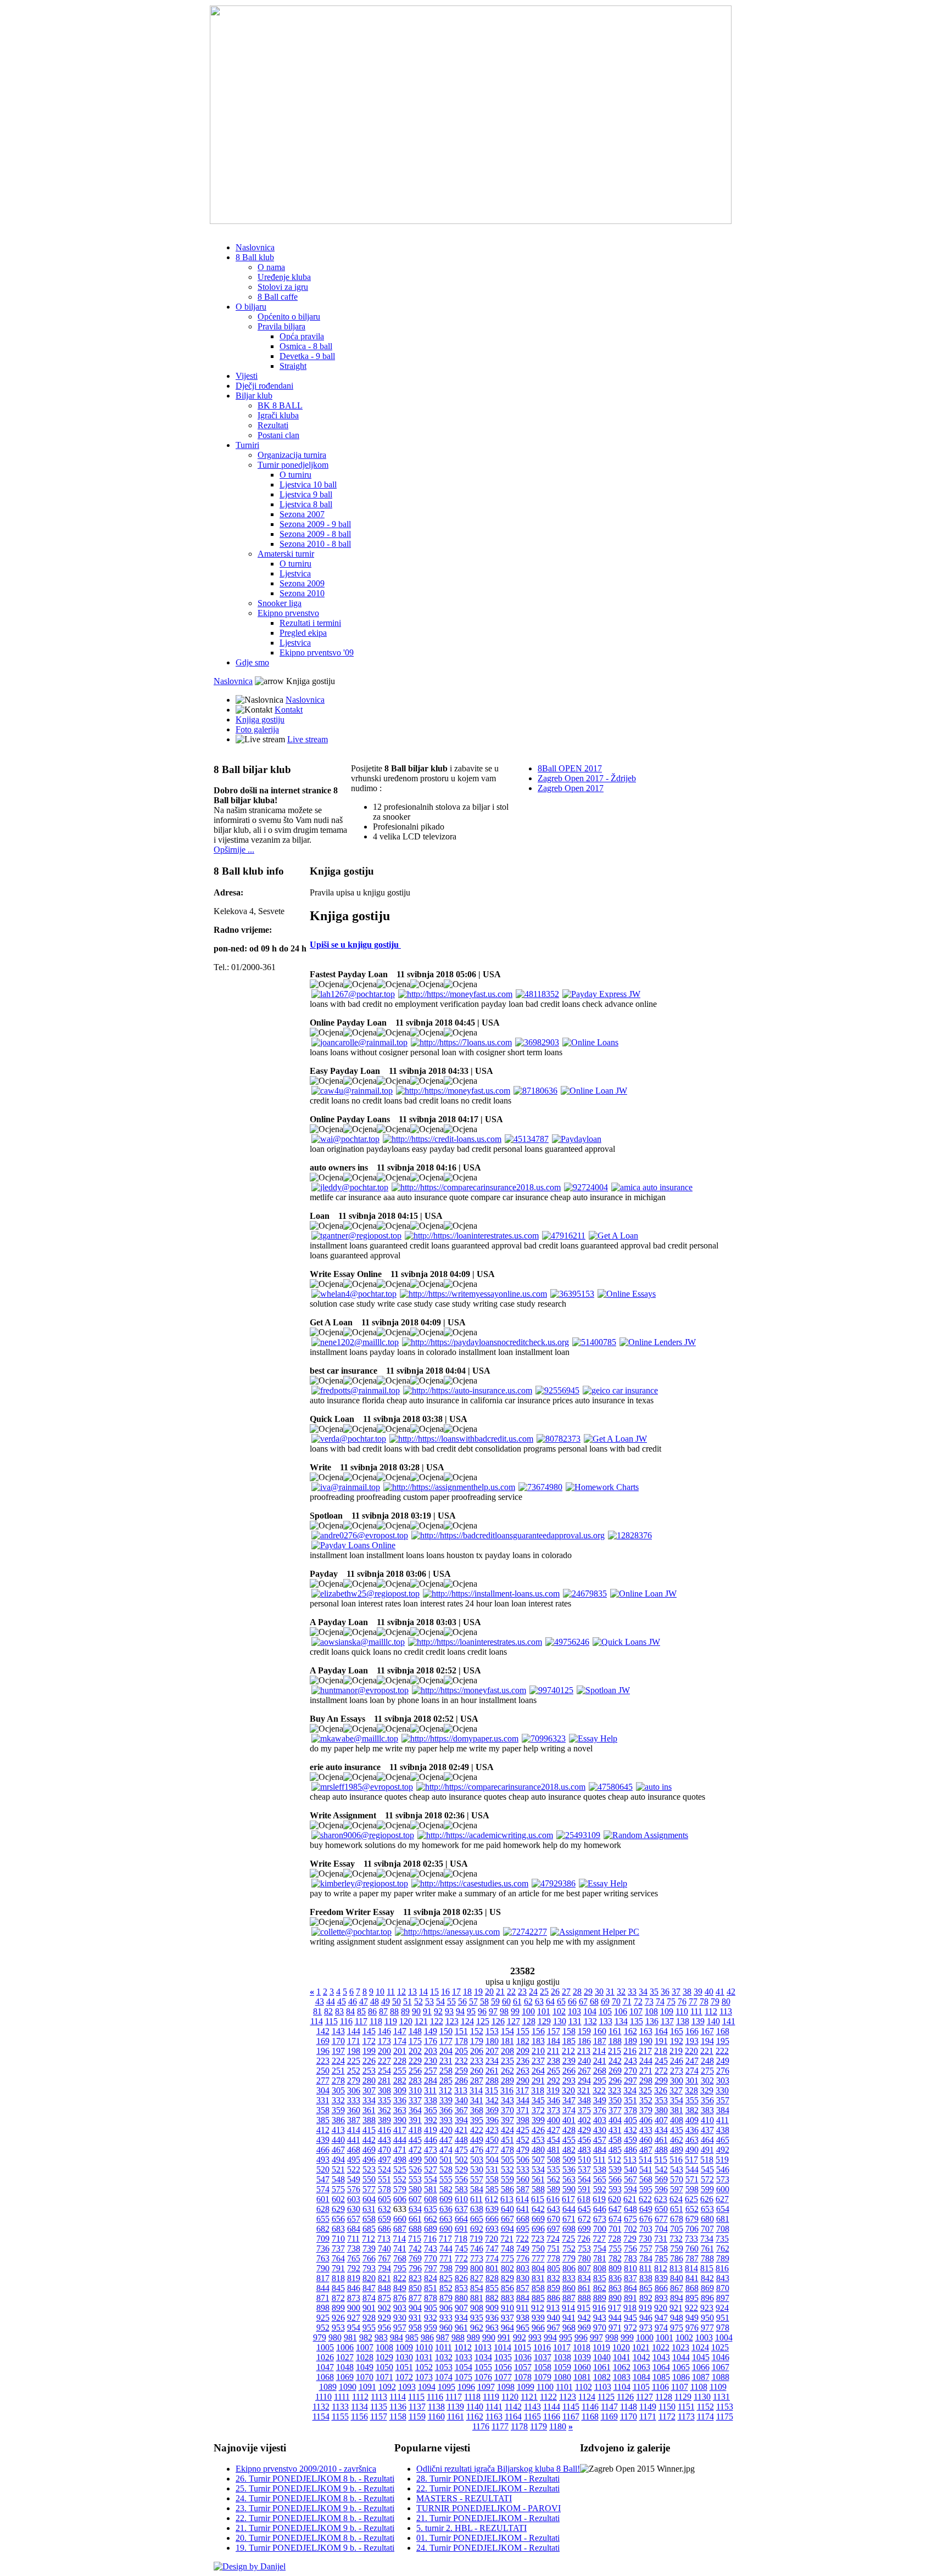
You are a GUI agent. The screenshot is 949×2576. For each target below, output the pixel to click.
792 (354, 2268)
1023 (680, 2347)
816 (722, 2268)
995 (566, 2337)
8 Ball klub (255, 257)
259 (461, 2071)
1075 (464, 2377)
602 (338, 2199)
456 (584, 2140)
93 (449, 2011)
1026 (325, 2357)
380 (661, 2110)
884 (523, 2298)
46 (353, 2001)
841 (692, 2278)
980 (335, 2337)
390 (400, 2120)
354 (677, 2100)
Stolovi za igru (283, 287)
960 (446, 2328)
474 (446, 2150)
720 (492, 2239)
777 (538, 2258)
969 (584, 2328)
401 (569, 2120)
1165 (532, 2417)
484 (600, 2150)
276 (723, 2071)
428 (569, 2130)
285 (446, 2081)
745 (461, 2249)
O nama (271, 267)
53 (429, 2001)
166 (692, 2031)
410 (707, 2120)
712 (369, 2239)
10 (380, 1992)
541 (646, 2169)
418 (415, 2130)
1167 (571, 2417)
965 (523, 2328)
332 (338, 2100)
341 (477, 2100)
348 (584, 2100)
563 (569, 2179)
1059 (562, 2367)
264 (538, 2071)
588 (538, 2189)
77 (693, 2001)
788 (707, 2258)
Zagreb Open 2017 (571, 788)
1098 (506, 2387)
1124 (587, 2397)
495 (354, 2160)
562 (554, 2179)
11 (391, 1992)
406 (646, 2120)
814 (691, 2268)
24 (533, 1992)
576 (354, 2189)
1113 (379, 2397)
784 (646, 2258)
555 (446, 2179)
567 (630, 2179)
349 (600, 2100)
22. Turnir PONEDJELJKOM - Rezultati (488, 2488)
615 (538, 2199)
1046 (721, 2357)
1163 (494, 2417)
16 (445, 1992)
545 (707, 2169)
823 (415, 2278)
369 (492, 2110)
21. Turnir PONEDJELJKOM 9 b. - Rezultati (315, 2528)
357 (723, 2100)
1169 (609, 2417)
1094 (427, 2387)
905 (431, 2308)
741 (400, 2249)
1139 (456, 2407)
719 (476, 2239)
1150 (667, 2407)
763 (323, 2258)
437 (707, 2130)
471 (400, 2150)
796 (415, 2268)
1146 (590, 2407)
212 (568, 2051)
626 (707, 2199)
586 (507, 2189)
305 (338, 2090)
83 (339, 2011)
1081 (582, 2377)
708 (723, 2229)
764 (338, 2258)
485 (615, 2150)
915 (584, 2308)
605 (384, 2199)
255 (400, 2071)
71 (627, 2001)
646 (600, 2209)
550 (369, 2179)
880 (461, 2298)
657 (354, 2219)
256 (415, 2071)
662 (431, 2219)
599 (707, 2189)
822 (400, 2278)
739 (369, 2249)
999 (627, 2337)
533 (523, 2169)
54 (440, 2001)
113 (726, 2011)
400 (554, 2120)
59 (495, 2001)
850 (415, 2288)
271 (646, 2071)
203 (431, 2051)
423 (492, 2130)
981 (350, 2337)
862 (600, 2288)
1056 (503, 2367)
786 (677, 2258)
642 (538, 2209)
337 (415, 2100)
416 (384, 2130)
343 (507, 2100)
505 (507, 2160)
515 (661, 2160)
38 (687, 1992)
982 (366, 2337)
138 (683, 2021)
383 (707, 2110)
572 (707, 2179)
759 (677, 2249)
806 (569, 2268)
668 (523, 2219)
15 (434, 1992)
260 (477, 2071)
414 (354, 2130)
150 (446, 2031)
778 (554, 2258)
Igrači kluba (278, 415)
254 (384, 2071)
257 (431, 2071)
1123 (568, 2397)
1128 (664, 2397)
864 (630, 2288)
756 (630, 2249)
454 (554, 2140)
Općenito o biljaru (289, 317)
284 (431, 2081)
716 (430, 2239)
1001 (665, 2337)
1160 (436, 2417)
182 (523, 2041)
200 (384, 2051)
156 (538, 2031)
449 (477, 2140)
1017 (562, 2347)
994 (550, 2337)
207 (492, 2051)
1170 (629, 2417)
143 (338, 2031)
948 (677, 2318)
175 (415, 2041)
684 (354, 2229)
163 (646, 2031)
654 (723, 2209)
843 (723, 2278)
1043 (661, 2357)
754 (600, 2249)
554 (431, 2179)
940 (554, 2318)
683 (338, 2229)
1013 (483, 2347)
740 (384, 2249)
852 (446, 2288)
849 (400, 2288)
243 (630, 2061)
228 (400, 2061)
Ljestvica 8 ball (306, 504)
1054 (464, 2367)
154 (507, 2031)
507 (538, 2160)
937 (507, 2318)
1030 (404, 2357)
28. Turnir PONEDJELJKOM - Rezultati (488, 2479)
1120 (510, 2397)
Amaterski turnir (286, 554)
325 (645, 2090)
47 (364, 2001)
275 (707, 2071)
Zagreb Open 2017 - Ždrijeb (587, 778)
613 (507, 2199)
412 (323, 2130)
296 (615, 2081)
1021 (641, 2347)
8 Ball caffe (278, 297)
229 (415, 2061)
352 (646, 2100)
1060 (582, 2367)
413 (338, 2130)
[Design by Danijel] (250, 2566)
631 (369, 2209)
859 (554, 2288)
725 (568, 2239)
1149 (648, 2407)
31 (610, 1992)
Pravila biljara (281, 326)
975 (677, 2328)
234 (492, 2061)
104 (590, 2011)
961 (461, 2328)
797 (431, 2268)
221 (707, 2051)
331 (323, 2100)
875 (384, 2298)
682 (323, 2229)
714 (399, 2239)
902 (384, 2308)
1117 (454, 2397)
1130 (702, 2397)
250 (323, 2071)
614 (522, 2199)
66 (572, 2001)
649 (646, 2209)
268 (600, 2071)
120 (406, 2021)
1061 (602, 2367)
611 (476, 2199)
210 (538, 2051)
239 (569, 2061)
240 (584, 2061)
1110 (323, 2397)
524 (384, 2169)
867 (677, 2288)
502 (461, 2160)
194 (707, 2041)
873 (354, 2298)
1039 (582, 2357)
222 (722, 2051)
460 (646, 2140)
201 (400, 2051)
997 (596, 2337)
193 (692, 2041)
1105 (641, 2387)
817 (323, 2278)
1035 (503, 2357)
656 (338, 2219)
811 (646, 2268)
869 (707, 2288)
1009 (404, 2347)
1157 (379, 2417)
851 (431, 2288)
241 (600, 2061)
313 (461, 2090)
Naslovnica (255, 247)
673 (600, 2219)
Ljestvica (295, 573)
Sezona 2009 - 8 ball (315, 534)
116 (346, 2021)
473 (431, 2150)
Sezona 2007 (302, 514)
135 (637, 2021)
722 (522, 2239)
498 (400, 2160)
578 (384, 2189)
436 (692, 2130)
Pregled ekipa (303, 633)
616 (553, 2199)
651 (677, 2209)
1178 (519, 2426)
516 (676, 2160)
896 (707, 2298)
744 (446, 2249)
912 (538, 2308)
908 (477, 2308)
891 (630, 2298)
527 (431, 2169)
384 (723, 2110)
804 (538, 2268)
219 (676, 2051)
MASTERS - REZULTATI (464, 2498)
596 (661, 2189)
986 (427, 2337)
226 (369, 2061)
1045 (701, 2357)
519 (722, 2160)
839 (661, 2278)
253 (369, 2071)
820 (369, 2278)
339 (446, 2100)
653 (707, 2209)
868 (692, 2288)
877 (415, 2298)
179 (477, 2041)
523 (369, 2169)
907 (461, 2308)
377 (615, 2110)
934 (461, 2318)
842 (707, 2278)
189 (630, 2041)
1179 (538, 2426)
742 (415, 2249)
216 (630, 2051)
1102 (584, 2387)
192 (677, 2041)
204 (446, 2051)
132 (590, 2021)
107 (636, 2011)
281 (384, 2081)
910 (507, 2308)
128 (529, 2021)
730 (645, 2239)
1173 (686, 2417)
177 (446, 2041)
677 (661, 2219)
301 (692, 2081)
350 (615, 2100)
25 (544, 1992)
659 (384, 2219)
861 (584, 2288)
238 (554, 2061)
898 (323, 2308)
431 (615, 2130)
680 (707, 2219)
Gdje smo (252, 662)
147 (400, 2031)
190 (646, 2041)
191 (661, 2041)
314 (476, 2090)
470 (384, 2150)
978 (723, 2328)
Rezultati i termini (310, 623)
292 (554, 2081)
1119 (491, 2397)
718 (461, 2239)
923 (707, 2308)
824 (431, 2278)
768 (400, 2258)
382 (692, 2110)
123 (452, 2021)
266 (569, 2071)
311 (430, 2090)
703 (646, 2229)
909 (492, 2308)
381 (677, 2110)
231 (446, 2061)
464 (707, 2140)
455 (569, 2140)
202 (415, 2051)
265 (554, 2071)
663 (446, 2219)
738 (354, 2249)
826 (461, 2278)
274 (692, 2071)
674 (615, 2219)
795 (400, 2268)
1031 (424, 2357)
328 (691, 2090)
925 (323, 2318)
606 (400, 2199)
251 (338, 2071)
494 (338, 2160)
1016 (542, 2347)
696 (538, 2229)
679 (692, 2219)
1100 (545, 2387)
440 (338, 2140)
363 (400, 2110)
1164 (513, 2417)
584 (477, 2189)
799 (461, 2268)
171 (354, 2041)
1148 (629, 2407)
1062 (622, 2367)
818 (338, 2278)
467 (338, 2150)
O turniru (295, 475)
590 (569, 2189)
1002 (684, 2337)
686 (384, 2229)
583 (461, 2189)
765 (354, 2258)
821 (384, 2278)
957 (400, 2328)
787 (692, 2258)
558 (492, 2179)
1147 (609, 2407)
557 (477, 2179)
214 (599, 2051)
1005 (325, 2347)
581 (431, 2189)
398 (523, 2120)
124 (467, 2021)
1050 (384, 2367)
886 (554, 2298)
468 (354, 2150)
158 (569, 2031)
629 (338, 2209)
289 (507, 2081)
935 (477, 2318)
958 (415, 2328)
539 (615, 2169)
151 (461, 2031)
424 (507, 2130)
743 (431, 2249)
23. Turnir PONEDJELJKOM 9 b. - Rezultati (315, 2508)
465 (723, 2140)
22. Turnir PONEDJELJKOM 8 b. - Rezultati (315, 2518)
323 (615, 2090)
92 (438, 2011)
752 (569, 2249)
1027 (345, 2357)
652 (692, 2209)
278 (338, 2081)
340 (461, 2100)
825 (446, 2278)
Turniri (247, 445)
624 (676, 2199)
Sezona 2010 (302, 593)
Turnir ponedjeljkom (293, 465)
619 (599, 2199)
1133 (340, 2407)
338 (431, 2100)
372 (538, 2110)
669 (538, 2219)
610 (461, 2199)
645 (584, 2209)
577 (369, 2189)
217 (645, 2051)
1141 (494, 2407)
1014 (503, 2347)
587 (523, 2189)
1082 (602, 2377)
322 (599, 2090)
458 (615, 2140)
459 (630, 2140)
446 (431, 2140)
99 (515, 2011)
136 (652, 2021)
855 (492, 2288)
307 (369, 2090)
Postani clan (278, 435)
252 (354, 2071)
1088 (721, 2377)
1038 (562, 2357)
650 (661, 2209)
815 (707, 2268)
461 (661, 2140)
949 (692, 2318)
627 (722, 2199)
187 (600, 2041)
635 (431, 2209)
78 (704, 2001)
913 (553, 2308)
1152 (705, 2407)
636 (446, 2209)
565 (600, 2179)
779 (569, 2258)
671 (569, 2219)
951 (723, 2318)
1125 (606, 2397)
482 (569, 2150)
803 (523, 2268)
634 (415, 2209)
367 (461, 2110)
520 (323, 2169)
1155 (340, 2417)
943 (600, 2318)
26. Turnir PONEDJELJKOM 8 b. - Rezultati (315, 2479)
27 (566, 1992)
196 (323, 2051)
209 (523, 2051)
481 (554, 2150)
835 (600, 2278)
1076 (483, 2377)
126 (498, 2021)
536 (569, 2169)
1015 (522, 2347)
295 (600, 2081)
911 (523, 2308)
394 (461, 2120)
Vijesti (247, 376)
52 (418, 2001)
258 (446, 2071)
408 (677, 2120)
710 (338, 2239)
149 (431, 2031)
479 (523, 2150)
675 (630, 2219)
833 (569, 2278)
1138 (436, 2407)
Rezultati (273, 425)
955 (369, 2328)
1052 (424, 2367)
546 (723, 2169)
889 (600, 2298)
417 (400, 2130)
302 (707, 2081)
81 (317, 2011)
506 (523, 2160)
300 (677, 2081)
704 (661, 2229)
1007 (365, 2347)
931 (415, 2318)
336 (400, 2100)
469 (369, 2150)
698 (569, 2229)
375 (584, 2110)
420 (446, 2130)
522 (354, 2169)
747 (492, 2249)
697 (554, 2229)
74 (660, 2001)
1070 (365, 2377)
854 (477, 2288)
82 (328, 2011)
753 (584, 2249)
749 (523, 2249)
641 (523, 2209)
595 (646, 2189)
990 (489, 2337)
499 (415, 2160)
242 (615, 2061)
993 (535, 2337)
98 (504, 2011)
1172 (667, 2417)
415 (369, 2130)
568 (646, 2179)
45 (342, 2001)
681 (723, 2219)
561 (538, 2179)
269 (615, 2071)
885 (538, 2298)
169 (323, 2041)
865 (646, 2288)
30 (599, 1992)
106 (621, 2011)
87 (383, 2011)
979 (320, 2337)
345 (538, 2100)
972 (630, 2328)
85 (361, 2011)
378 (630, 2110)
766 (369, 2258)
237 (538, 2061)
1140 (475, 2407)
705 (677, 2229)
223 (323, 2061)
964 (507, 2328)
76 (682, 2001)
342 (492, 2100)
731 (661, 2239)
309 (400, 2090)
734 (707, 2239)
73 (649, 2001)
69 (605, 2001)
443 (384, 2140)
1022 (661, 2347)
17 (456, 1992)
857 (523, 2288)
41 (720, 1992)
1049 (365, 2367)
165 (677, 2031)
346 (554, 2100)
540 (630, 2169)
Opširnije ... (234, 850)
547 (323, 2179)
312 (445, 2090)
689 (431, 2229)
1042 (641, 2357)
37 (676, 1992)
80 (726, 2001)
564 (584, 2179)
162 (630, 2031)
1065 (681, 2367)
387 (354, 2120)
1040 (602, 2357)
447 (446, 2140)
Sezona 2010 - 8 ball (315, 544)
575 (338, 2189)
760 (692, 2249)
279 (354, 2081)
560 (523, 2179)
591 (584, 2189)
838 (646, 2278)
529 (461, 2169)
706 (692, 2229)
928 (369, 2318)
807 (584, 2268)
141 (729, 2021)
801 (492, 2268)
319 (553, 2090)
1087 (701, 2377)
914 (568, 2308)
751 (554, 2249)
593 (615, 2189)
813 (676, 2268)
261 (492, 2071)
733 (691, 2239)
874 (369, 2298)
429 (584, 2130)
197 (338, 2051)
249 (723, 2061)
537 (584, 2169)
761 (707, 2249)
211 (553, 2051)
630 (354, 2209)
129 (544, 2021)
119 (391, 2021)
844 (323, 2288)
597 (677, 2189)
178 (461, 2041)
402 (584, 2120)
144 (354, 2031)
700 (600, 2229)
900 (354, 2308)
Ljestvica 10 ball (308, 485)
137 (667, 2021)
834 (584, 2278)
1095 (446, 2387)
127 (513, 2021)
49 (386, 2001)
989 (473, 2337)
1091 (367, 2387)
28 (577, 1992)
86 (372, 2011)
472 (415, 2150)
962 (477, 2328)
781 (600, 2258)
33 (632, 1992)
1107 (680, 2387)
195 (723, 2041)
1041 (622, 2357)
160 (600, 2031)
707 (707, 2229)
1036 (523, 2357)
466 (323, 2150)
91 (427, 2011)
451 (507, 2140)
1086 (681, 2377)
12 (401, 1992)
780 (584, 2258)
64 (550, 2001)
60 (506, 2001)
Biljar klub (254, 396)
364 (415, 2110)
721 (507, 2239)
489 (677, 2150)
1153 (725, 2407)
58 (484, 2001)
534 (538, 2169)
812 (661, 2268)
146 (384, 2031)
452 (523, 2140)
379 (646, 2110)
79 (715, 2001)
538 (600, 2169)
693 (492, 2229)
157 (554, 2031)
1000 (645, 2337)
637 (461, 2209)
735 (722, 2239)
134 (621, 2021)
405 (630, 2120)
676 (646, 2219)
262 (507, 2071)
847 (369, 2288)
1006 (345, 2347)
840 (677, 2278)
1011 (443, 2347)
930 (400, 2318)
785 (661, 2258)
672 (584, 2219)
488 (661, 2150)
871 (323, 2298)
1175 (725, 2417)
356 (707, 2100)
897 (723, 2298)
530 (477, 2169)
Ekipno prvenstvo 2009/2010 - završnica (306, 2469)
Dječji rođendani (264, 386)
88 (394, 2011)
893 (661, 2298)
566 (615, 2179)
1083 (622, 2377)
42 (731, 1992)
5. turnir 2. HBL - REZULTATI (471, 2528)
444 (400, 2140)
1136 (398, 2407)
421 (461, 2130)
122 (437, 2021)
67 (583, 2001)
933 (446, 2318)
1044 (681, 2357)
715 (415, 2239)
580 (415, 2189)
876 (400, 2298)
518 (707, 2160)
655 (323, 2219)
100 (528, 2011)
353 (661, 2100)
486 (630, 2150)
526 (415, 2169)
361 (369, 2110)
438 (723, 2130)
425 (523, 2130)
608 (431, 2199)
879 (446, 2298)
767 (384, 2258)
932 (431, 2318)
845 (338, 2288)
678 (677, 2219)
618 (584, 2199)
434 (661, 2130)
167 (707, 2031)
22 (511, 1992)
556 (461, 2179)
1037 (543, 2357)
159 (584, 2031)
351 (630, 2100)
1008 (384, 2347)
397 (507, 2120)
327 (676, 2090)
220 (691, 2051)
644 (569, 2209)
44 (331, 2001)
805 (554, 2268)
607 (415, 2199)
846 (354, 2288)
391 (415, 2120)
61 (517, 2001)
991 (504, 2337)
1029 (384, 2357)
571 (692, 2179)
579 (400, 2189)
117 (361, 2021)
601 (323, 2199)
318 (538, 2090)
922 (691, 2308)
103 (574, 2011)
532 (507, 2169)
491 (707, 2150)
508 (554, 2160)
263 (523, 2071)
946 (646, 2318)
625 (691, 2199)
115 (331, 2021)
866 (661, 2288)
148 (415, 2031)
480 (538, 2150)
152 (477, 2031)
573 (723, 2179)
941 (569, 2318)
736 (323, 2249)
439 (323, 2140)
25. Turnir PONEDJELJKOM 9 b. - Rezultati (315, 2488)
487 (646, 2150)
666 (492, 2219)
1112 (360, 2397)
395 (477, 2120)
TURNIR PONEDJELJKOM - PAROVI (489, 2508)
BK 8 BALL (280, 405)
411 (722, 2120)
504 (492, 2160)
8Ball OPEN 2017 (570, 768)
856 (507, 2288)
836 (615, 2278)
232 (461, 2061)
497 (384, 2160)
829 (507, 2278)
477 (492, 2150)
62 (528, 2001)
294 (584, 2081)
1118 (472, 2397)
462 (677, 2140)
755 (615, 2249)
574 (323, 2189)
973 (646, 2328)
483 (584, 2150)
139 (698, 2021)
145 (369, 2031)
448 (461, 2140)
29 (588, 1992)
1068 (325, 2377)
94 (460, 2011)
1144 (552, 2407)
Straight (293, 366)
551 (384, 2179)
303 (723, 2081)
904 (415, 2308)
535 (554, 2169)
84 (350, 2011)
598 (692, 2189)
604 (369, 2199)
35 (654, 1992)
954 (354, 2328)
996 (581, 2337)
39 (698, 1992)
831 (538, 2278)
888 (584, 2298)
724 (553, 2239)
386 (338, 2120)
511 (599, 2160)
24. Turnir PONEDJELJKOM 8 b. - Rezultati (315, 2498)
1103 (603, 2387)
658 (369, 2219)
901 (369, 2308)
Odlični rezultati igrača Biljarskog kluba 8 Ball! (498, 2469)
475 (461, 2150)
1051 (404, 2367)
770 (431, 2258)
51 (407, 2001)
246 (677, 2061)
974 (661, 2328)
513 (630, 2160)
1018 (582, 2347)
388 (369, 2120)
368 (477, 2110)
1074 (444, 2377)
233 (477, 2061)
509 (569, 2160)
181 (507, 2041)
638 (477, 2209)
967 (554, 2328)
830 (523, 2278)
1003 (704, 2337)
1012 (463, 2347)
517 (691, 2160)
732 (676, 2239)
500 (431, 2160)
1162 (475, 2417)
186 (584, 2041)
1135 (379, 2407)
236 (523, 2061)
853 (461, 2288)
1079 (543, 2377)
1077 (503, 2377)
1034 (483, 2357)
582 (446, 2189)
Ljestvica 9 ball (306, 494)
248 (707, 2061)
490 (692, 2150)
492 (723, 2150)
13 (412, 1992)
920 (661, 2308)
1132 (321, 2407)
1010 (424, 2347)
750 (538, 2249)
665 (477, 2219)
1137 (417, 2407)
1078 (523, 2377)
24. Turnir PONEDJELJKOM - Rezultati (488, 2548)
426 (538, 2130)
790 (323, 2268)
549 (354, 2179)
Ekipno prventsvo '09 (317, 653)
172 (369, 2041)
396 (492, 2120)
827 (477, 2278)
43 (320, 2001)
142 (323, 2031)
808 (600, 2268)
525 (400, 2169)
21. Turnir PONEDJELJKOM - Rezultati (488, 2518)
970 (600, 2328)
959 (431, 2328)
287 (477, 2081)
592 (600, 2189)
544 (692, 2169)
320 (568, 2090)
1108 (699, 2387)
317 (522, 2090)
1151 (686, 2407)
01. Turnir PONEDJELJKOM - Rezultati (488, 2538)
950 (707, 2318)
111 (696, 2011)
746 (477, 2249)
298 (646, 2081)
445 (415, 2140)
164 (661, 2031)
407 (661, 2120)
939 (538, 2318)
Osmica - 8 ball (306, 346)
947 (661, 2318)
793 (369, 2268)
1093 (407, 2387)
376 (600, 2110)
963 (492, 2328)
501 (446, 2160)
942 (584, 2318)
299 (661, 2081)
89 (405, 2011)
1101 (564, 2387)
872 (338, 2298)
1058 (543, 2367)
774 (492, 2258)
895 (692, 2298)
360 (354, 2110)
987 (443, 2337)
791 (338, 2268)
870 (723, 2288)
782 (615, 2258)
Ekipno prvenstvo (288, 613)
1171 (648, 2417)
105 (605, 2011)
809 (615, 2268)
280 (369, 2081)
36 (665, 1992)
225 (354, 2061)
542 (661, 2169)
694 (507, 2229)
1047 (325, 2367)
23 (522, 1992)
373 (554, 2110)
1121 (529, 2397)
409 (692, 2120)
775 (507, 2258)
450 (492, 2140)
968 (569, 2328)
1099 (526, 2387)
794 (384, 2268)
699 (584, 2229)
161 (615, 2031)
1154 (321, 2417)
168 (723, 2031)
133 (606, 2021)
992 (520, 2337)
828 (492, 2278)
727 (599, 2239)
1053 (444, 2367)
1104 (622, 2387)
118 (376, 2021)
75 (671, 2001)
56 (462, 2001)
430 (600, 2130)
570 (677, 2179)
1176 (481, 2426)
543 (677, 2169)
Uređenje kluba (284, 277)
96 (482, 2011)
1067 (721, 2367)
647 (615, 2209)
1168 (590, 2417)
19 (478, 1992)
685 (369, 2229)
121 (421, 2021)
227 (384, 2061)
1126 (625, 2397)
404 (615, 2120)
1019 (601, 2347)
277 (323, 2081)
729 (630, 2239)
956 (384, 2328)
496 (369, 2160)
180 (492, 2041)
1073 (424, 2377)
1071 (384, 2377)
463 (692, 2140)
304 (323, 2090)
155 (523, 2031)
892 (646, 2298)
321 (584, 2090)
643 (554, 2209)
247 (692, 2061)
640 (507, 2209)
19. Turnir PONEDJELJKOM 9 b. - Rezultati (315, 2548)
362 (384, 2110)
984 (397, 2337)
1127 (644, 2397)
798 (446, 2268)
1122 (548, 2397)
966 (538, 2328)
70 (616, 2001)
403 (600, 2120)
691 (461, 2229)
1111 (342, 2397)
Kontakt (289, 710)
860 (569, 2288)
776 (523, 2258)
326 (661, 2090)
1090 (348, 2387)
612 (492, 2199)
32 (621, 1992)
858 (538, 2288)
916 (599, 2308)
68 (594, 2001)
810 (630, 2268)
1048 (345, 2367)
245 (661, 2061)
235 (507, 2061)
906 (446, 2308)
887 (569, 2298)
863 (615, 2288)
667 (507, 2219)
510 (584, 2160)
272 (661, 2071)
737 (338, 2249)
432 (630, 2130)
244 (646, 2061)
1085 (661, 2377)
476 (477, 2150)
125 (483, 2021)
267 (584, 2071)
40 (709, 1992)
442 (369, 2140)
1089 (328, 2387)
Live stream (308, 739)
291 (538, 2081)
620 (615, 2199)
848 (384, 2288)
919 (645, 2308)
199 (369, 2051)
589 (554, 2189)
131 (575, 2021)
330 (722, 2090)
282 (400, 2081)
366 (446, 2110)
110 (682, 2011)
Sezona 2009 (302, 583)
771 (446, 2258)
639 (492, 2209)
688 (415, 2229)
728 (615, 2239)
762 (723, 2249)
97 (493, 2011)
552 (400, 2179)
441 (354, 2140)
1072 (404, 2377)
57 (473, 2001)
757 (646, 2249)
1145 (571, 2407)
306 (354, 2090)
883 (507, 2298)
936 (492, 2318)
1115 (416, 2397)
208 (507, 2051)
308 (384, 2090)
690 (446, 2229)
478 (507, 2150)
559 (507, 2179)
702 (630, 2229)
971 (615, 2328)
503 (477, 2160)
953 (338, 2328)
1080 (562, 2377)
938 (523, 2318)
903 (400, 2308)
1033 (464, 2357)
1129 (683, 2397)
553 (415, 2179)
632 (384, 2209)
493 (323, 2160)
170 (338, 2041)
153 (492, 2031)
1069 (345, 2377)
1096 (466, 2387)
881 (477, 2298)
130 (560, 2021)
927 (354, 2318)
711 (353, 2239)
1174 (705, 2417)
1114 (398, 2397)
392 (431, 2120)
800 (477, 2268)
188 (615, 2041)
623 (661, 2199)
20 (489, 1992)
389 (384, 2120)
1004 (724, 2337)
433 (646, 2130)
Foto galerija (257, 729)
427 (554, 2130)
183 (538, 2041)
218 (661, 2051)
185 (569, 2041)
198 (354, 2051)
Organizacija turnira (292, 455)
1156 (359, 2417)
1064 (661, 2367)
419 (431, 2130)
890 (615, 2298)
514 (645, 2160)
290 (523, 2081)
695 (523, 2229)
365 (431, 2110)
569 (661, 2179)
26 (555, 1992)
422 (477, 2130)
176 (431, 2041)
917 (615, 2308)
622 (645, 2199)
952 (323, 2328)
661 (415, 2219)
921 (676, 2308)
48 (375, 2001)
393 (446, 2120)
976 (692, 2328)
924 (722, 2308)
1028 (365, 2357)
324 (630, 2090)
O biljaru (251, 307)
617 (568, 2199)
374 (569, 2110)
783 (630, 2258)
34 (643, 1992)
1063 (641, 2367)
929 (384, 2318)
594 (630, 2189)
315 (492, 2090)
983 (381, 2337)
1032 (444, 2357)
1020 (621, 2347)
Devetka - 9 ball (307, 356)
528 (446, 2169)
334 (369, 2100)
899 (338, 2308)
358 (323, 2110)
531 (492, 2169)
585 (492, 2189)
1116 (435, 2397)
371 (523, 2110)
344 (523, 2100)
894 (677, 2298)
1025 (720, 2347)
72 (638, 2001)
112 (711, 2011)
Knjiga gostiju (260, 719)
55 (451, 2001)
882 (492, 2298)
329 (707, 2090)
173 (384, 2041)
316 (507, 2090)
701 (615, 2229)
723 (538, 2239)
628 (323, 2209)
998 (612, 2337)
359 (338, 2110)
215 (615, 2051)
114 (317, 2021)
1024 (700, 2347)
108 (651, 2011)
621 (630, 2199)
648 (630, 2209)
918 (630, 2308)
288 (492, 2081)
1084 (641, 2377)
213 (584, 2051)
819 (354, 2278)
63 (539, 2001)
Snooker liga (280, 603)
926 (338, 2318)
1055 (483, 2367)
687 (400, 2229)
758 (661, 2249)
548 (338, 2179)
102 (559, 2011)
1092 (387, 2387)
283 (415, 2081)
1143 (532, 2407)
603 (354, 2199)
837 (630, 2278)
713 (384, 2239)
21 (500, 1992)
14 (423, 1992)
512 (615, 2160)
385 (323, 2120)
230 (431, 2061)
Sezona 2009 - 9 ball (315, 524)
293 (569, 2081)
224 (338, 2061)
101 (544, 2011)
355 (692, 2100)
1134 (359, 2407)
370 (507, 2110)
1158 (398, 2417)
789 (723, 2258)
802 (507, 2268)
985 (412, 2337)
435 (677, 2130)
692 (477, 2229)
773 (477, 2258)
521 (338, 2169)
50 (397, 2001)
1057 (523, 2367)
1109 (718, 2387)
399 (538, 2120)
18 (467, 1992)
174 (400, 2041)
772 (461, 2258)
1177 (500, 2426)
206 (477, 2051)
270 (630, 2071)
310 (415, 2090)
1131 (721, 2397)
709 (323, 2239)
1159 (417, 2417)
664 (461, 2219)
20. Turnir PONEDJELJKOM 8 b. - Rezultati (315, 2538)
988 (458, 2337)
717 (445, 2239)
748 (507, 2249)
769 (415, 2258)
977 (707, 2328)
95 (471, 2011)
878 (431, 2298)
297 (630, 2081)
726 (584, 2239)
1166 (552, 2417)
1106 (660, 2387)
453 (538, 2140)
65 (561, 2001)
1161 (456, 2417)
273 (677, 2071)
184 (554, 2041)
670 (554, 2219)
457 (600, 2140)
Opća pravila (302, 336)
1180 (558, 2426)
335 (384, 2100)
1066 (701, 2367)
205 (461, 2051)
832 (554, 2278)
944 (615, 2318)
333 (354, 2100)
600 (723, 2189)
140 (713, 2021)
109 (667, 2011)
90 (416, 2011)
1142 (513, 2407)
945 (630, 2318)
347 (569, 2100)
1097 (486, 2387)
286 (461, 2081)
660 (400, 2219)
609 (446, 2199)
